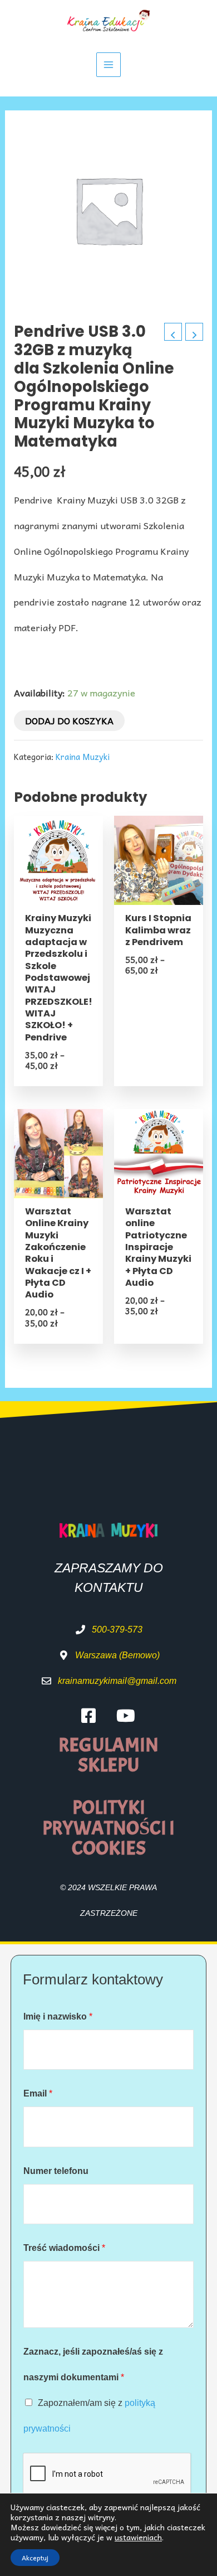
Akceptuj (35, 2558)
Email (38, 2093)
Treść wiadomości (64, 2248)
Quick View (59, 892)
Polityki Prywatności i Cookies (108, 1828)
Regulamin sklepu (108, 1756)
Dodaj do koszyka (69, 720)
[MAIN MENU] (109, 65)
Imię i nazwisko (58, 2016)
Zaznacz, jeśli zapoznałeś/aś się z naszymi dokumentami (93, 2364)
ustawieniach (138, 2537)
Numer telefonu (56, 2171)
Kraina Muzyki (83, 757)
